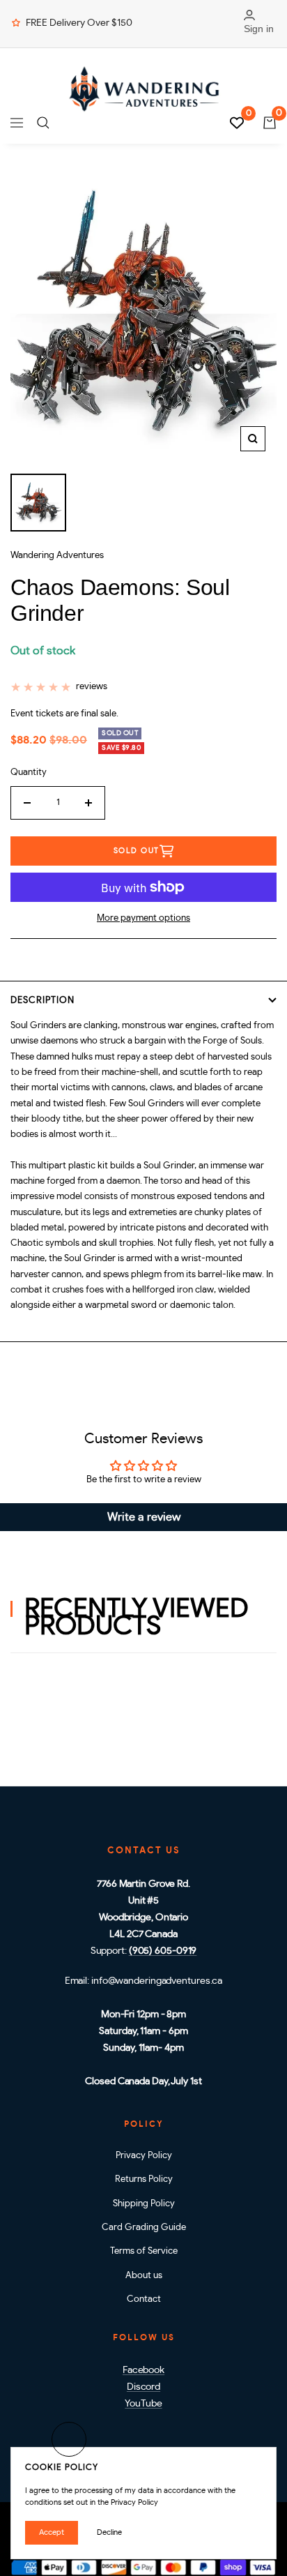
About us (144, 2276)
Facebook (143, 2370)
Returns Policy (144, 2179)
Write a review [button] (144, 1517)
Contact (144, 2299)
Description (42, 1001)
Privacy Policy (144, 2156)
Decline (109, 2532)
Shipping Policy (144, 2204)
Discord (143, 2387)
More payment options (143, 918)
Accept (52, 2532)
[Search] (43, 123)
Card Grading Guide (144, 2228)
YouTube (143, 2404)
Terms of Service (144, 2251)
